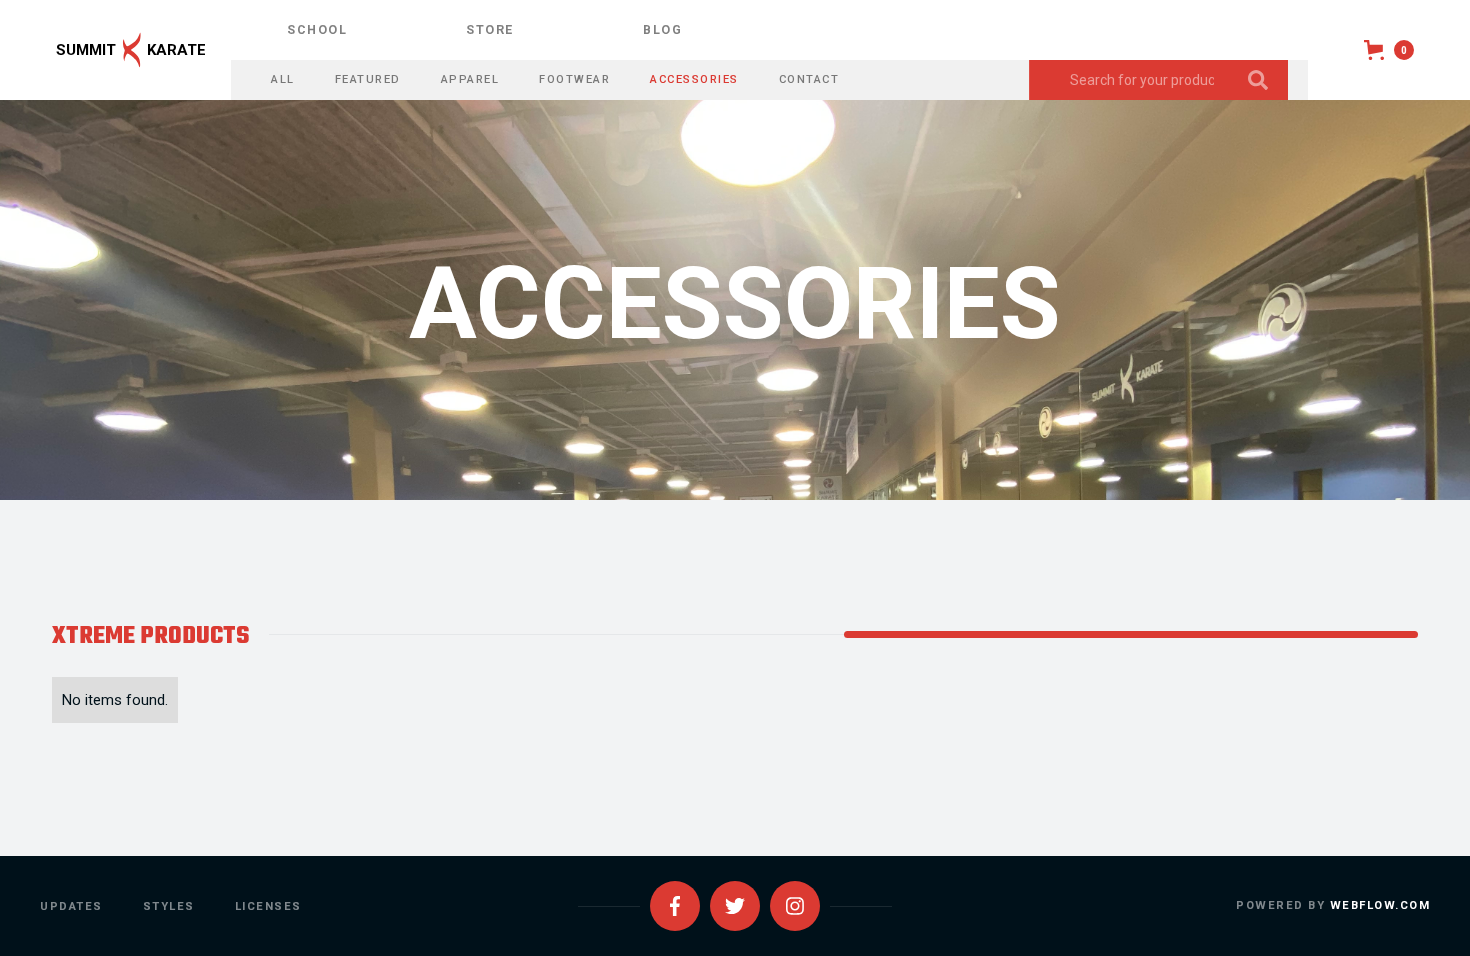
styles (169, 906)
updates (71, 906)
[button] (1389, 50)
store (490, 29)
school (317, 29)
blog (662, 29)
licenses (268, 906)
